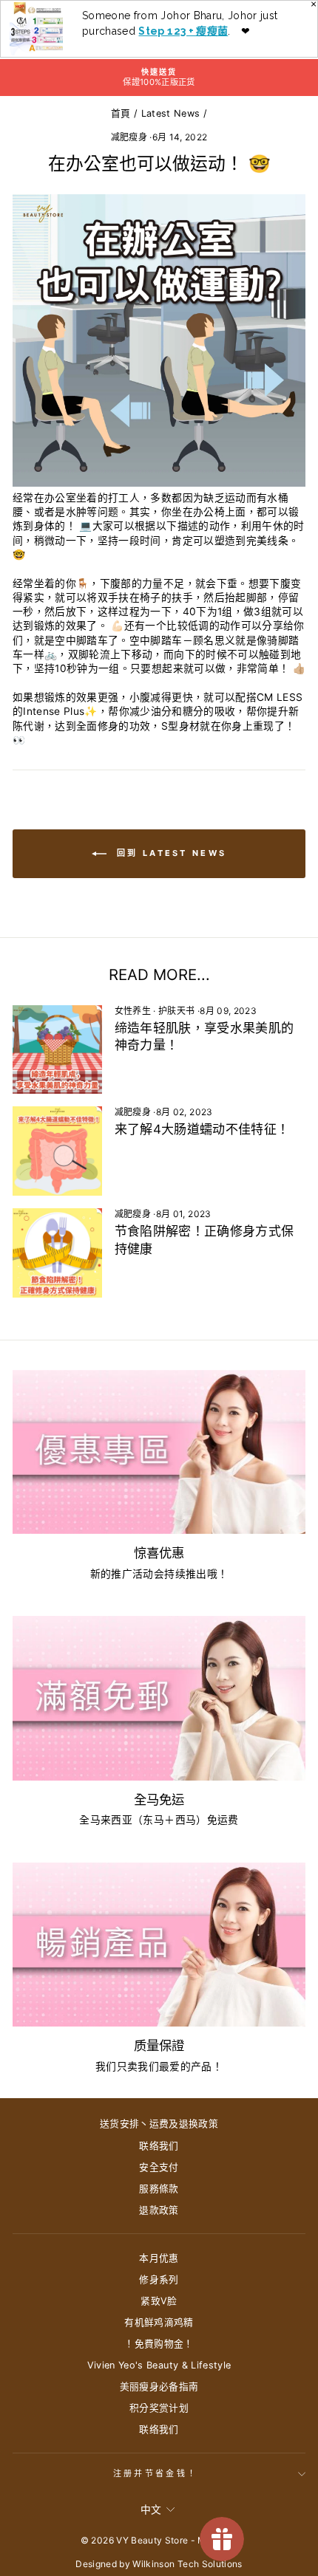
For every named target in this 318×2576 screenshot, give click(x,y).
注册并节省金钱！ (156, 2473)
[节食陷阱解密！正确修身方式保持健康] (57, 1253)
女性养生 (133, 1011)
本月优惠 (159, 2258)
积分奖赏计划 (159, 2408)
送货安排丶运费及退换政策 (159, 2124)
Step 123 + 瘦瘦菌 (183, 31)
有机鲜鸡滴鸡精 (159, 2322)
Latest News (171, 113)
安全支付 (159, 2167)
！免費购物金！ (159, 2344)
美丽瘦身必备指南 (159, 2387)
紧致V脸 (159, 2301)
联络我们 (159, 2146)
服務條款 (159, 2189)
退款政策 (159, 2210)
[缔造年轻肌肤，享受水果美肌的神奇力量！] (57, 1050)
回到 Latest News (170, 853)
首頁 (121, 113)
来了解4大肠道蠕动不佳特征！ (202, 1129)
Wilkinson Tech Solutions (187, 2564)
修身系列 (159, 2279)
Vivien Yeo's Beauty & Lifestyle (159, 2365)
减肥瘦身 (129, 137)
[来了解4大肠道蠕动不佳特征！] (57, 1151)
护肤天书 (176, 1011)
